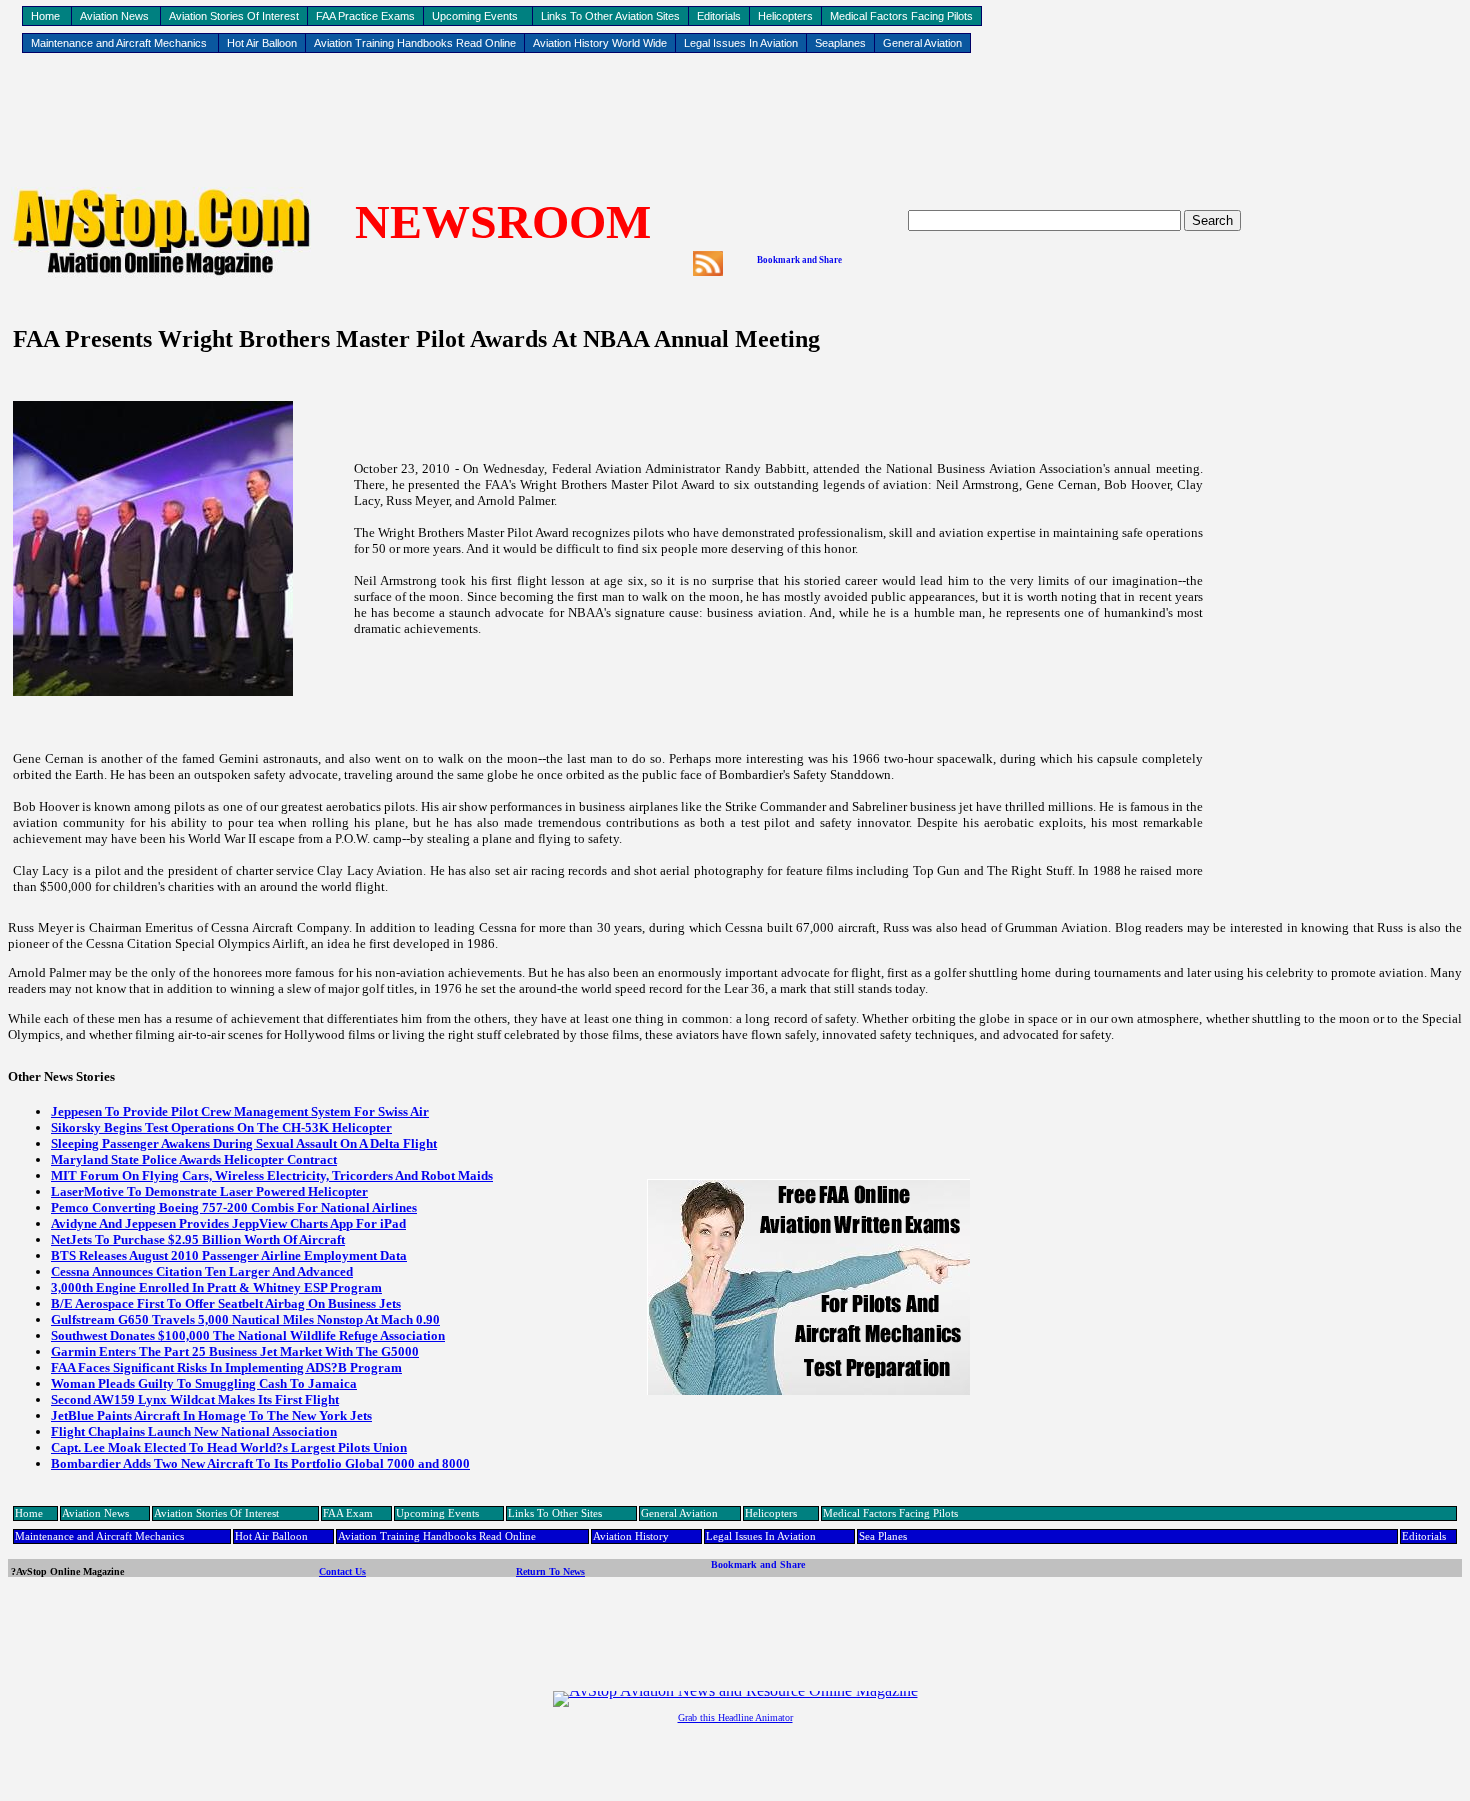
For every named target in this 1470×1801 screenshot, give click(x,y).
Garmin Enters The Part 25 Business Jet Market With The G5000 (235, 1351)
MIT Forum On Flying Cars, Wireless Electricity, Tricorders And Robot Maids (272, 1175)
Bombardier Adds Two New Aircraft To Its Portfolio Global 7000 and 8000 (260, 1463)
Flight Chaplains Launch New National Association (194, 1431)
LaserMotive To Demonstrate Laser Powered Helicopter (209, 1191)
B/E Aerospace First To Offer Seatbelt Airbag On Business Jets (226, 1303)
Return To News (550, 1571)
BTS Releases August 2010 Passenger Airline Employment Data (229, 1255)
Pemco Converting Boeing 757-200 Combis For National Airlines (234, 1207)
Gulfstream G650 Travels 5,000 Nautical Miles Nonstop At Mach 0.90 (245, 1319)
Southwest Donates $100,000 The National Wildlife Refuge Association (248, 1335)
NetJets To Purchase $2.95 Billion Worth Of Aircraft (198, 1239)
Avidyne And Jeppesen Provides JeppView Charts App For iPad (228, 1223)
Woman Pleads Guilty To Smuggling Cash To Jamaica (204, 1383)
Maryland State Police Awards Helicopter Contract (194, 1159)
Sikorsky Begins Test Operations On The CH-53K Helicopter (221, 1127)
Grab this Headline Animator (735, 1717)
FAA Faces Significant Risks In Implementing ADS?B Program (226, 1367)
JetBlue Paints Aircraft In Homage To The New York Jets (211, 1415)
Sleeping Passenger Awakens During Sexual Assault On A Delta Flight (244, 1143)
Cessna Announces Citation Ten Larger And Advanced (202, 1271)
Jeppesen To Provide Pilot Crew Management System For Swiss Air (240, 1111)
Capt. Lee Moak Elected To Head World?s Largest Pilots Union (229, 1447)
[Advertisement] (735, 121)
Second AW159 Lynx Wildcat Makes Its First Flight (195, 1399)
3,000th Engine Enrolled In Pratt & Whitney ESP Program (216, 1287)
